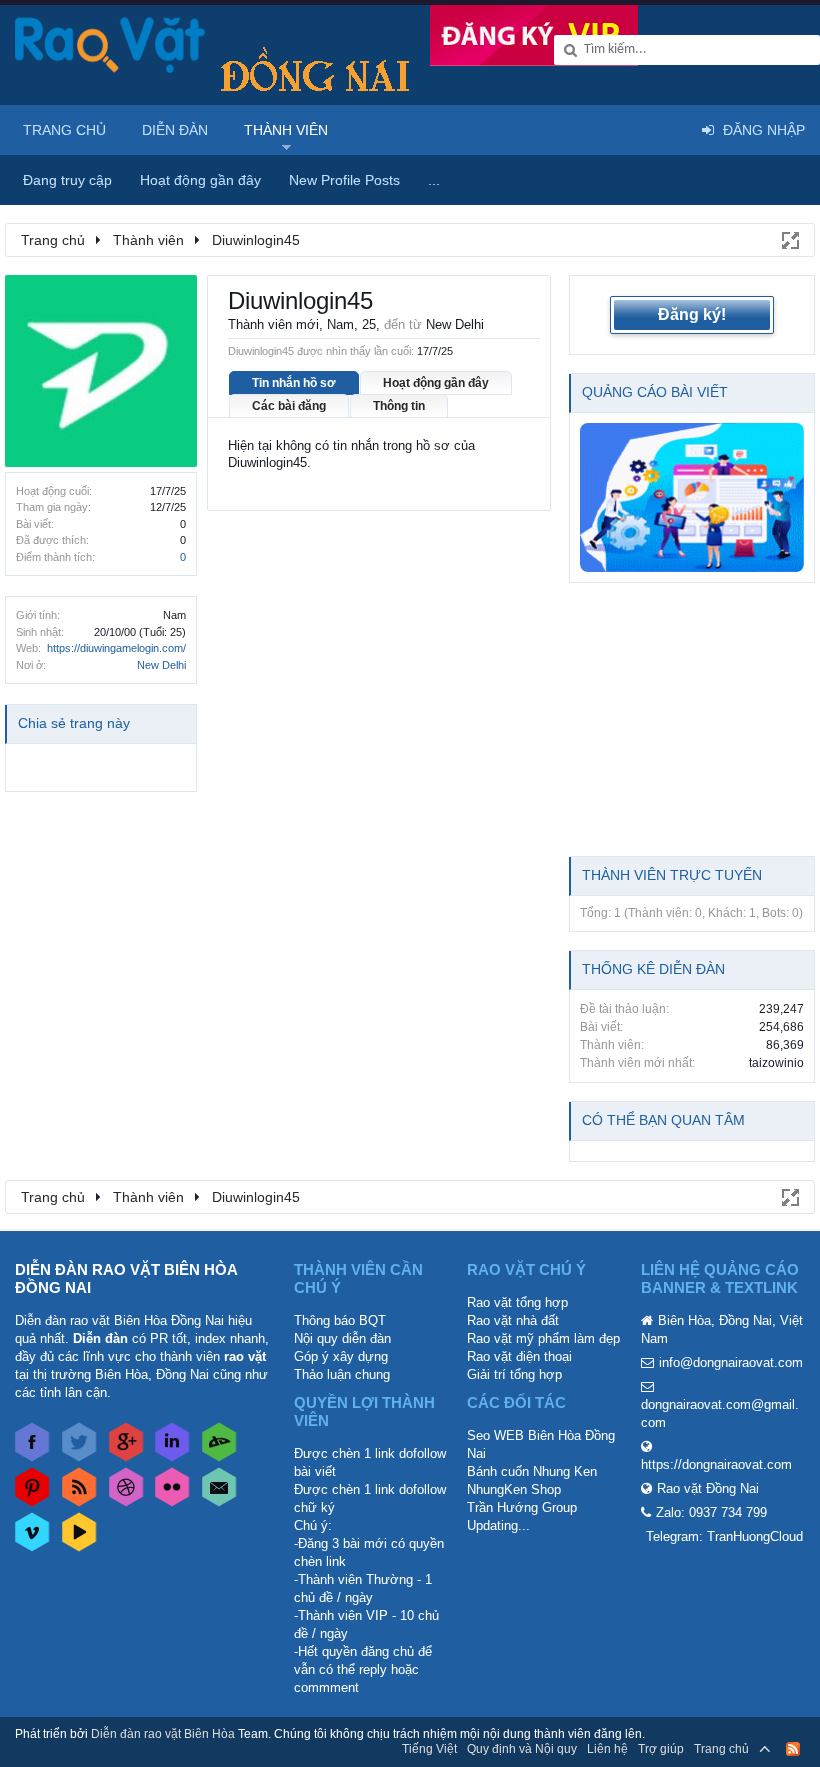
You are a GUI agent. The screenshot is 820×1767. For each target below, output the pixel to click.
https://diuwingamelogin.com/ (116, 648)
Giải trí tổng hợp (514, 1374)
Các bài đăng (289, 406)
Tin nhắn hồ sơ (294, 383)
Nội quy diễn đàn (342, 1338)
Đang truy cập (67, 180)
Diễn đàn (175, 130)
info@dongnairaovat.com (731, 1362)
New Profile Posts (344, 180)
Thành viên (286, 130)
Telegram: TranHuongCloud (724, 1536)
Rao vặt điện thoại (519, 1356)
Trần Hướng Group (522, 1507)
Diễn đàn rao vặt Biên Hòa (163, 1734)
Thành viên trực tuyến (672, 875)
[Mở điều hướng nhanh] (789, 239)
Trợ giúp (661, 1749)
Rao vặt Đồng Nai (708, 1488)
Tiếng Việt (429, 1749)
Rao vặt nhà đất (513, 1320)
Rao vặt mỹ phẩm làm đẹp (543, 1338)
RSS (793, 1749)
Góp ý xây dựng (341, 1356)
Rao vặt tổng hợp (517, 1302)
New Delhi (161, 665)
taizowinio (776, 1063)
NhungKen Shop (514, 1489)
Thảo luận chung (342, 1374)
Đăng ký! (692, 314)
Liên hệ (607, 1749)
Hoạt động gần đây (436, 383)
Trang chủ (64, 130)
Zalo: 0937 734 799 (711, 1512)
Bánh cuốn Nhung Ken (532, 1471)
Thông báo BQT (340, 1320)
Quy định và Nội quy (522, 1749)
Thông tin (399, 406)
